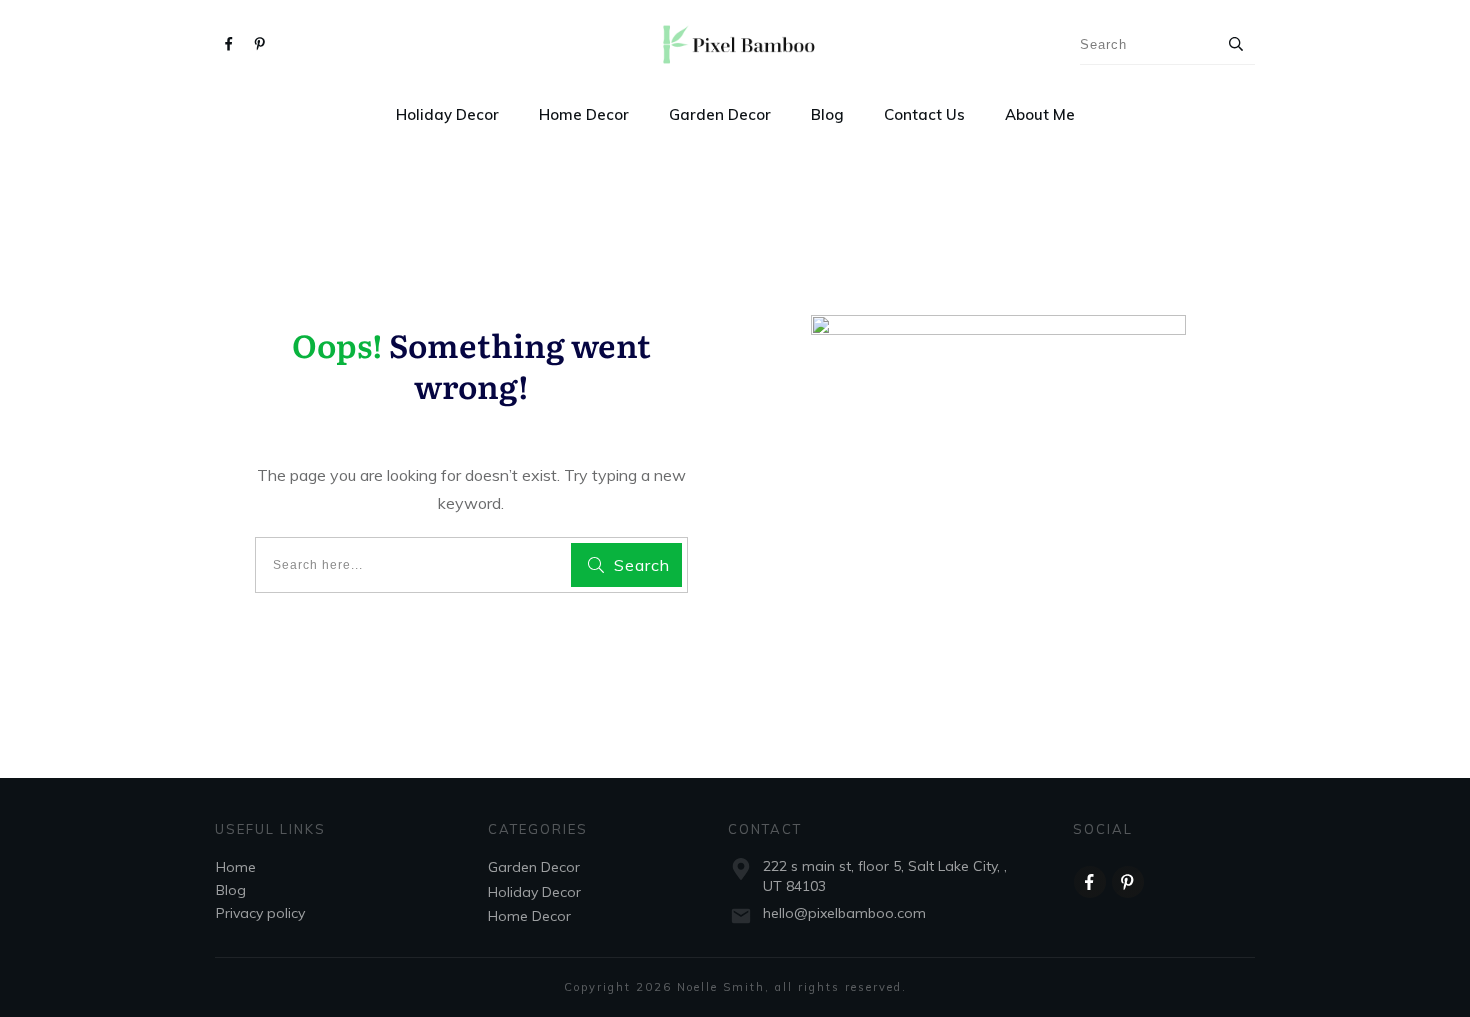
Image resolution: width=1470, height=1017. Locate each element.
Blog (231, 890)
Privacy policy (260, 913)
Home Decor (529, 916)
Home (236, 867)
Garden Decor (534, 867)
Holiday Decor (534, 892)
